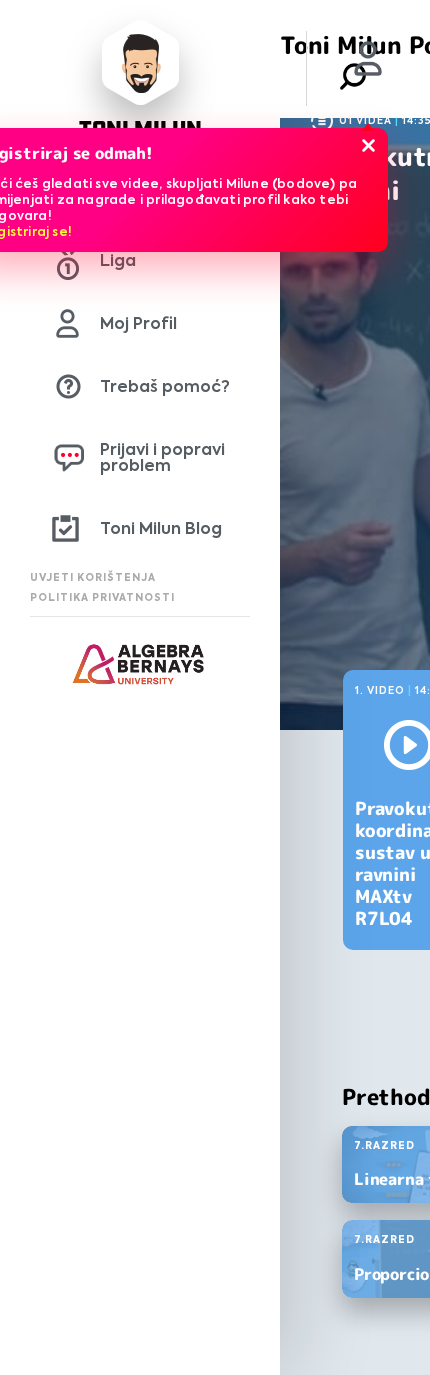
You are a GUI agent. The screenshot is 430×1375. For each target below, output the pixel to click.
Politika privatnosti (102, 597)
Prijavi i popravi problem (162, 457)
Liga (118, 260)
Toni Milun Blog (161, 528)
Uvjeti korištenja (93, 577)
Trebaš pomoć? (165, 386)
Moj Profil (138, 323)
